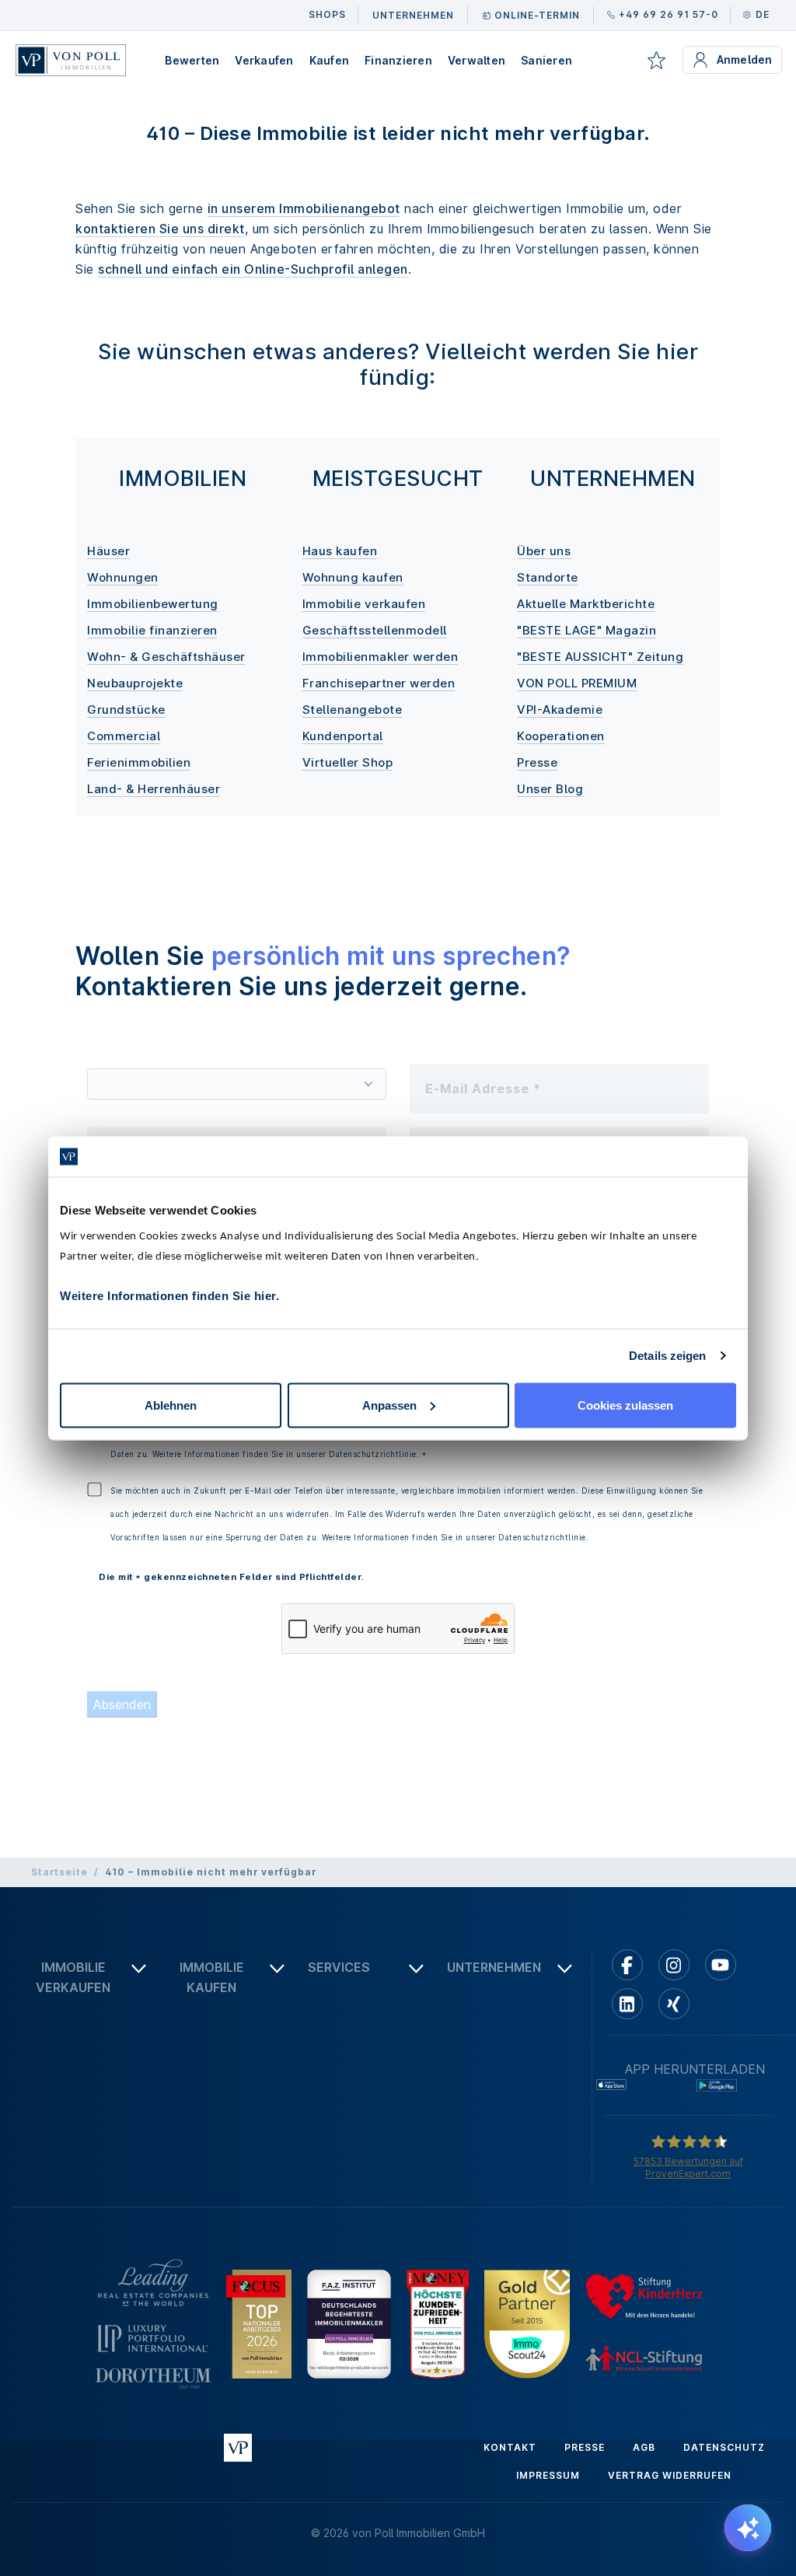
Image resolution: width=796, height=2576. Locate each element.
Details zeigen (667, 1356)
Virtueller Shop (348, 762)
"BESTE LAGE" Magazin (587, 630)
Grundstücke (126, 710)
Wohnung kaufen (353, 577)
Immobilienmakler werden (381, 657)
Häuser (108, 551)
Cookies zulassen (625, 1405)
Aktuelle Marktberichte (586, 604)
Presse (537, 762)
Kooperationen (561, 736)
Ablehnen (171, 1405)
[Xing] (674, 2004)
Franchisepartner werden (379, 683)
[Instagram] (674, 1965)
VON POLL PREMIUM (577, 683)
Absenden (122, 1704)
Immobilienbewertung (153, 604)
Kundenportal (343, 736)
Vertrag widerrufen (670, 2475)
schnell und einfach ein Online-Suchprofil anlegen (253, 269)
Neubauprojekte (135, 683)
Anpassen (389, 1405)
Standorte (548, 577)
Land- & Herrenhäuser (154, 789)
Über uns (544, 551)
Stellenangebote (353, 710)
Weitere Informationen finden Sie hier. (169, 1295)
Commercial (124, 736)
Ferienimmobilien (139, 762)
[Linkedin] (627, 2004)
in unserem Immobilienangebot (304, 208)
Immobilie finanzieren (152, 630)
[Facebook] (627, 1965)
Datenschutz (724, 2447)
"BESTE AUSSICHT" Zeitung (600, 657)
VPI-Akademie (560, 710)
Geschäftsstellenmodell (375, 630)
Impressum (548, 2475)
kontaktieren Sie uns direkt (160, 229)
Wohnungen (123, 577)
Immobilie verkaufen (364, 604)
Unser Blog (550, 789)
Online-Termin (537, 15)
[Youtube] (721, 1965)
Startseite (59, 1872)
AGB (644, 2447)
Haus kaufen (340, 551)
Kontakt (510, 2447)
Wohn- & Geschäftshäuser (166, 657)
